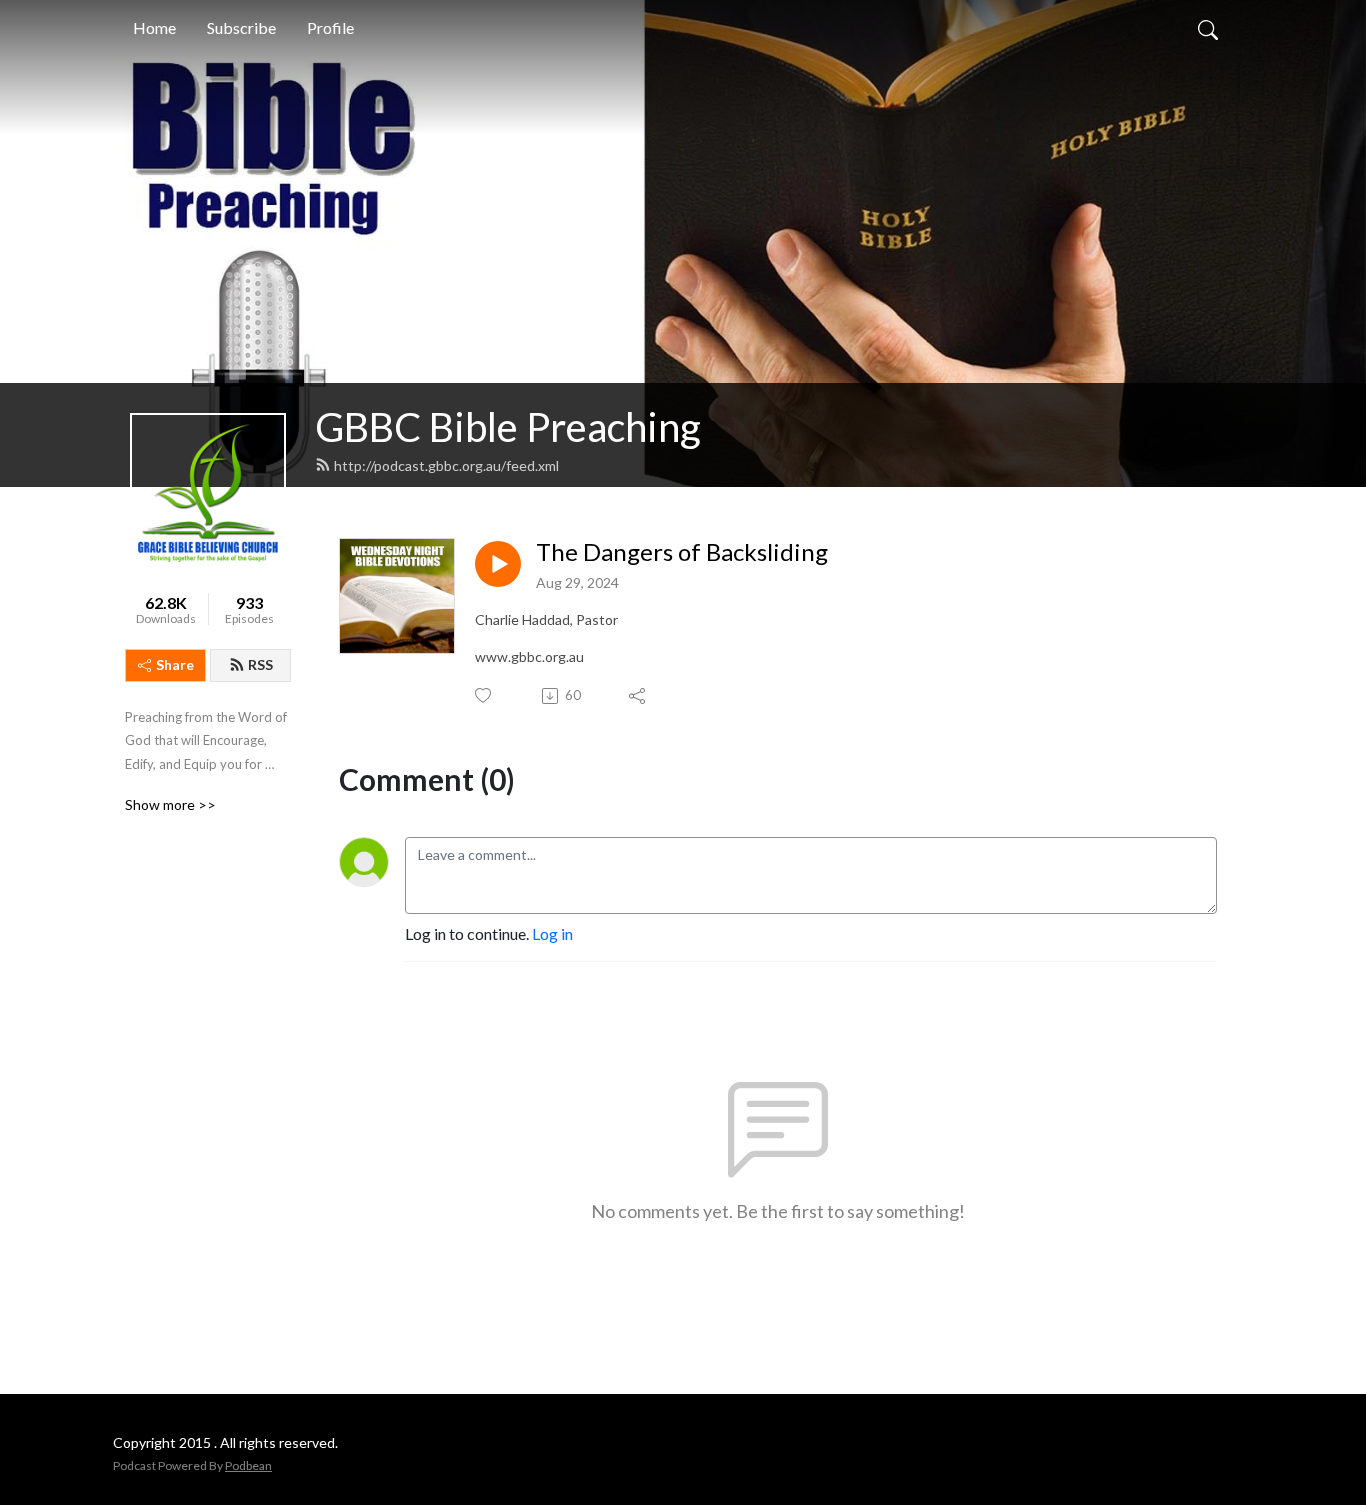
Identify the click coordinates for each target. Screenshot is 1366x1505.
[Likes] (484, 695)
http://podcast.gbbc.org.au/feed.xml (446, 465)
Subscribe (241, 27)
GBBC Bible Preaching (508, 427)
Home (154, 27)
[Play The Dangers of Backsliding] (498, 564)
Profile (330, 27)
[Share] (638, 696)
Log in (552, 933)
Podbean (248, 1465)
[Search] (1208, 28)
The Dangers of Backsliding (682, 552)
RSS (260, 664)
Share (175, 664)
